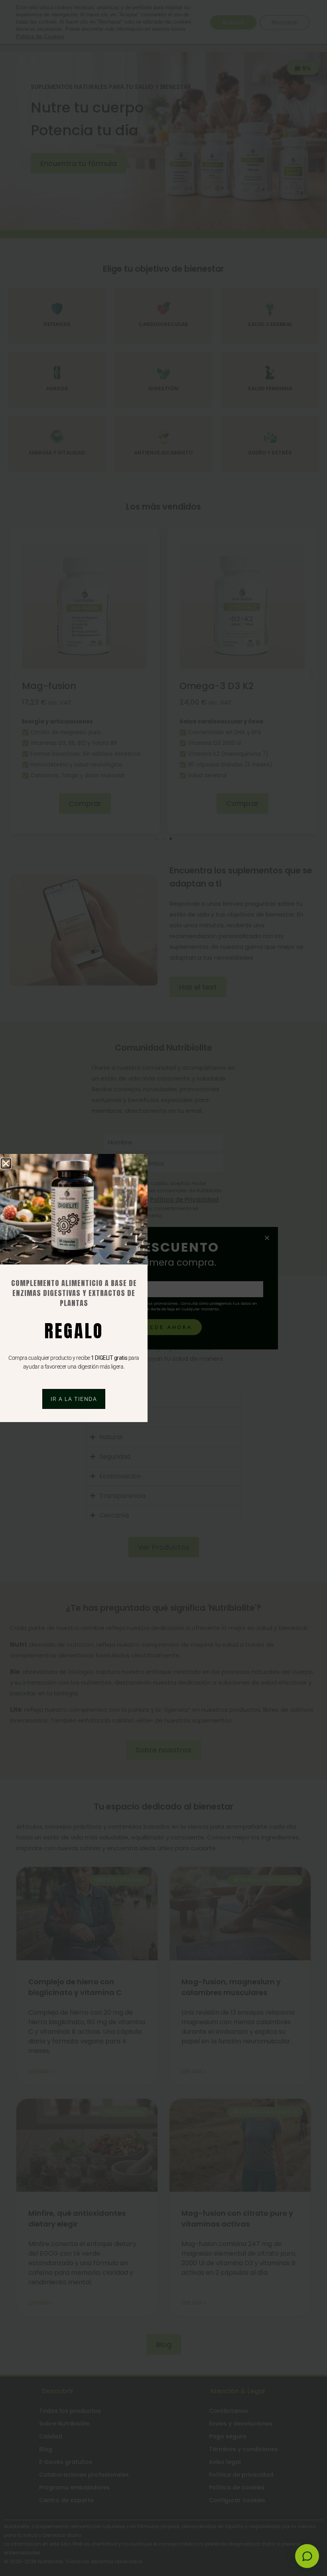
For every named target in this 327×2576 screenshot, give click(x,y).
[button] (6, 1164)
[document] (163, 1288)
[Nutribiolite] (307, 2556)
